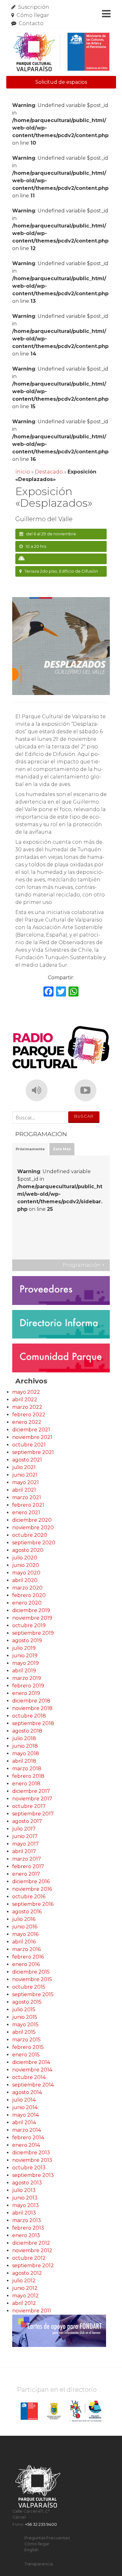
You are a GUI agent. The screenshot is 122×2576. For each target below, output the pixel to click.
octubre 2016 (29, 1897)
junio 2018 (25, 1746)
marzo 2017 (27, 1859)
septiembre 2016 (33, 1904)
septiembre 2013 (33, 2175)
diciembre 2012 (31, 2243)
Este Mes (62, 1149)
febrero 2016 (28, 1957)
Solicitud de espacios (61, 82)
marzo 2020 (27, 1588)
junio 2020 (26, 1565)
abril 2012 (24, 2303)
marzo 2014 (27, 2130)
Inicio (23, 472)
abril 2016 (24, 1942)
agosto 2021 (27, 1460)
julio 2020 (25, 1558)
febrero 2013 (28, 2228)
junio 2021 (25, 1475)
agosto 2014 (27, 2092)
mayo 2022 (26, 1392)
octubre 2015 (29, 1987)
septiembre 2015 (33, 1994)
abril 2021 (24, 1490)
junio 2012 (25, 2288)
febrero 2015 (28, 2047)
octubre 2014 (29, 2077)
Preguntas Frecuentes (47, 2538)
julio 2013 (24, 2190)
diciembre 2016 (31, 1881)
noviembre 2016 (32, 1889)
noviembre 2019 (32, 1618)
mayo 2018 (26, 1753)
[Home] (61, 52)
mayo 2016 (25, 1934)
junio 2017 (25, 1836)
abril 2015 (24, 2032)
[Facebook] (48, 992)
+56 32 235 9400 (41, 2524)
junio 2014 (25, 2107)
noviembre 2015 (32, 1979)
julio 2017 (24, 1829)
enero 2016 (26, 1964)
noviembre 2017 (32, 1799)
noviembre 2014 (32, 2070)
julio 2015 (24, 2009)
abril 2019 (24, 1671)
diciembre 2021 (31, 1430)
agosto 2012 (27, 2273)
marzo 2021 (27, 1497)
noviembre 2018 (32, 1708)
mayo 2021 (25, 1482)
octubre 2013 (29, 2168)
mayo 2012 (25, 2296)
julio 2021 (24, 1467)
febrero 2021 (28, 1505)
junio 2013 (25, 2198)
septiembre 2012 (33, 2266)
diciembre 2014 (31, 2062)
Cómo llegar (33, 15)
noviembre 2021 (32, 1437)
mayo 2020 (26, 1573)
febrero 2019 (28, 1686)
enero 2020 (27, 1603)
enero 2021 (26, 1512)
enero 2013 (26, 2235)
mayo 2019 (25, 1663)
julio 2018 (24, 1738)
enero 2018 (26, 1784)
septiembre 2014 (33, 2085)
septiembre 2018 (33, 1723)
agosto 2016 (27, 1912)
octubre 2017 (29, 1806)
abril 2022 (25, 1400)
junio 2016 (25, 1927)
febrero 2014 (28, 2138)
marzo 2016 (26, 1949)
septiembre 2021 (33, 1452)
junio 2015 (25, 2017)
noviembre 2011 (32, 2311)
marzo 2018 (27, 1769)
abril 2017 (24, 1851)
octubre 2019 (29, 1625)
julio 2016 (24, 1919)
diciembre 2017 (31, 1791)
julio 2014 (24, 2100)
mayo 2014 (25, 2115)
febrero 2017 (28, 1866)
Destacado (49, 472)
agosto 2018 (27, 1731)
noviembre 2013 (32, 2160)
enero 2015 (26, 2055)
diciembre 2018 (31, 1701)
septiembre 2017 (33, 1814)
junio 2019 (25, 1656)
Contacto (31, 23)
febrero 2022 (29, 1415)
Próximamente (30, 1149)
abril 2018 (24, 1761)
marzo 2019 (27, 1678)
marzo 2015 (26, 2040)
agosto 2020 (28, 1550)
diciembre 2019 (31, 1610)
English (31, 2550)
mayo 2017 (25, 1844)
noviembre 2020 (33, 1528)
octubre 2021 (29, 1445)
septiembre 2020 (34, 1543)
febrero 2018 (28, 1776)
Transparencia (39, 2564)
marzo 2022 (27, 1407)
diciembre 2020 (32, 1520)
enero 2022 (27, 1422)
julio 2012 (24, 2281)
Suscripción (34, 7)
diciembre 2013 (31, 2153)
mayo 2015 (25, 2025)
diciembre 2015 (31, 1972)
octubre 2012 (29, 2258)
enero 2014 (26, 2145)
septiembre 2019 (33, 1633)
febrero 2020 (29, 1595)
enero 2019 (26, 1693)
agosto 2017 (27, 1821)
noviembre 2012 (32, 2250)
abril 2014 (24, 2122)
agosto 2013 (27, 2183)
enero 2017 (26, 1874)
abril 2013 (24, 2213)
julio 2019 (24, 1648)
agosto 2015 (27, 2002)
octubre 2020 (30, 1535)
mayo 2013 (25, 2205)
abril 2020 (25, 1580)
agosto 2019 (27, 1641)
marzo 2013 (27, 2220)
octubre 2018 (29, 1716)
